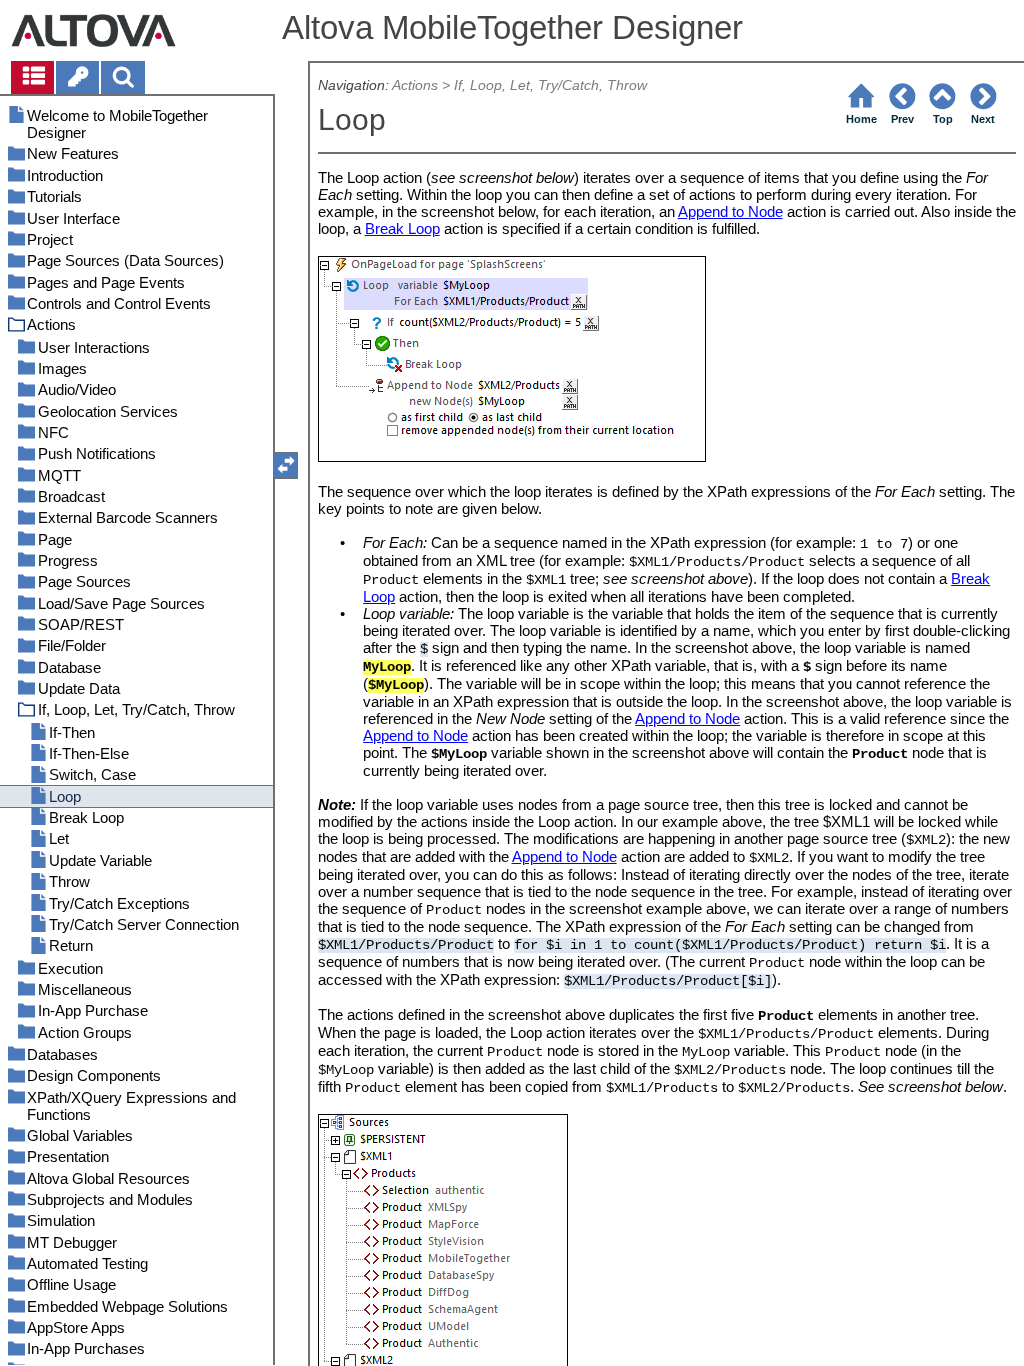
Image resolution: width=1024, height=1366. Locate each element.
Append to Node (730, 211)
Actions (415, 85)
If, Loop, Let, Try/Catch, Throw (550, 85)
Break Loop (402, 228)
